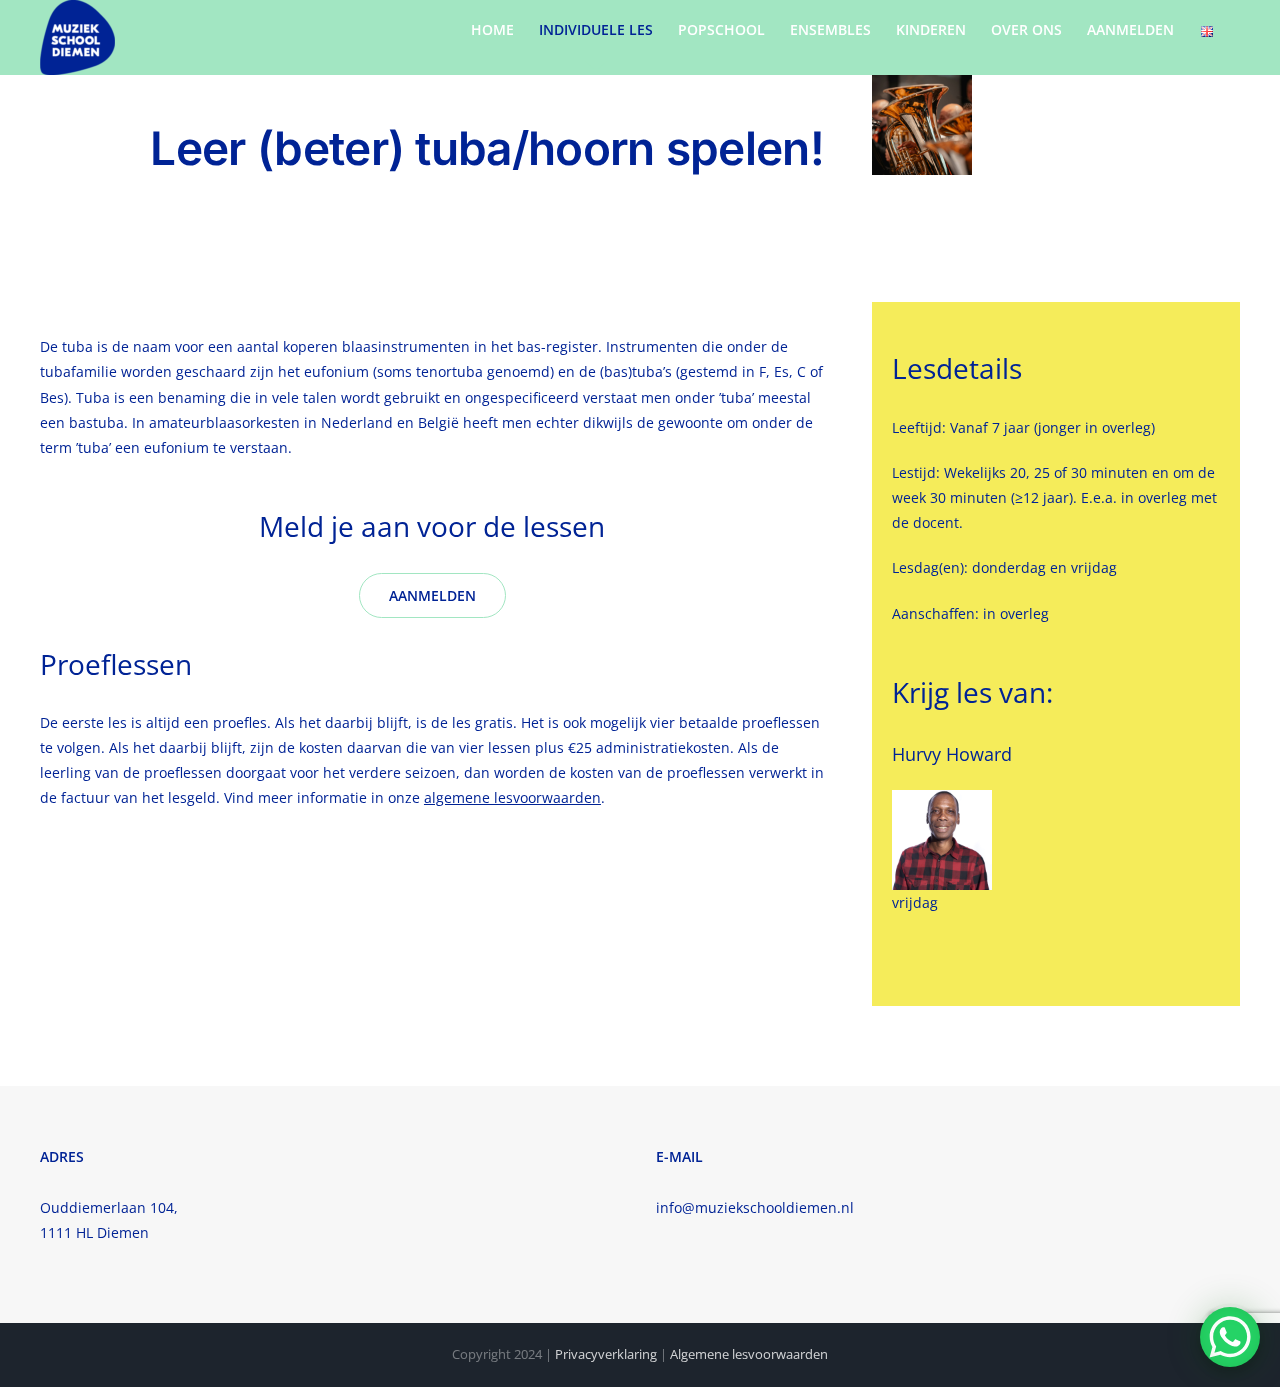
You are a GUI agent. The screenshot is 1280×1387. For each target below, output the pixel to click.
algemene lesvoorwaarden (512, 797)
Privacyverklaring (606, 1354)
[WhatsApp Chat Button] (1230, 1337)
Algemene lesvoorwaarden (749, 1354)
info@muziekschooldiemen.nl (755, 1207)
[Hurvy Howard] (942, 796)
